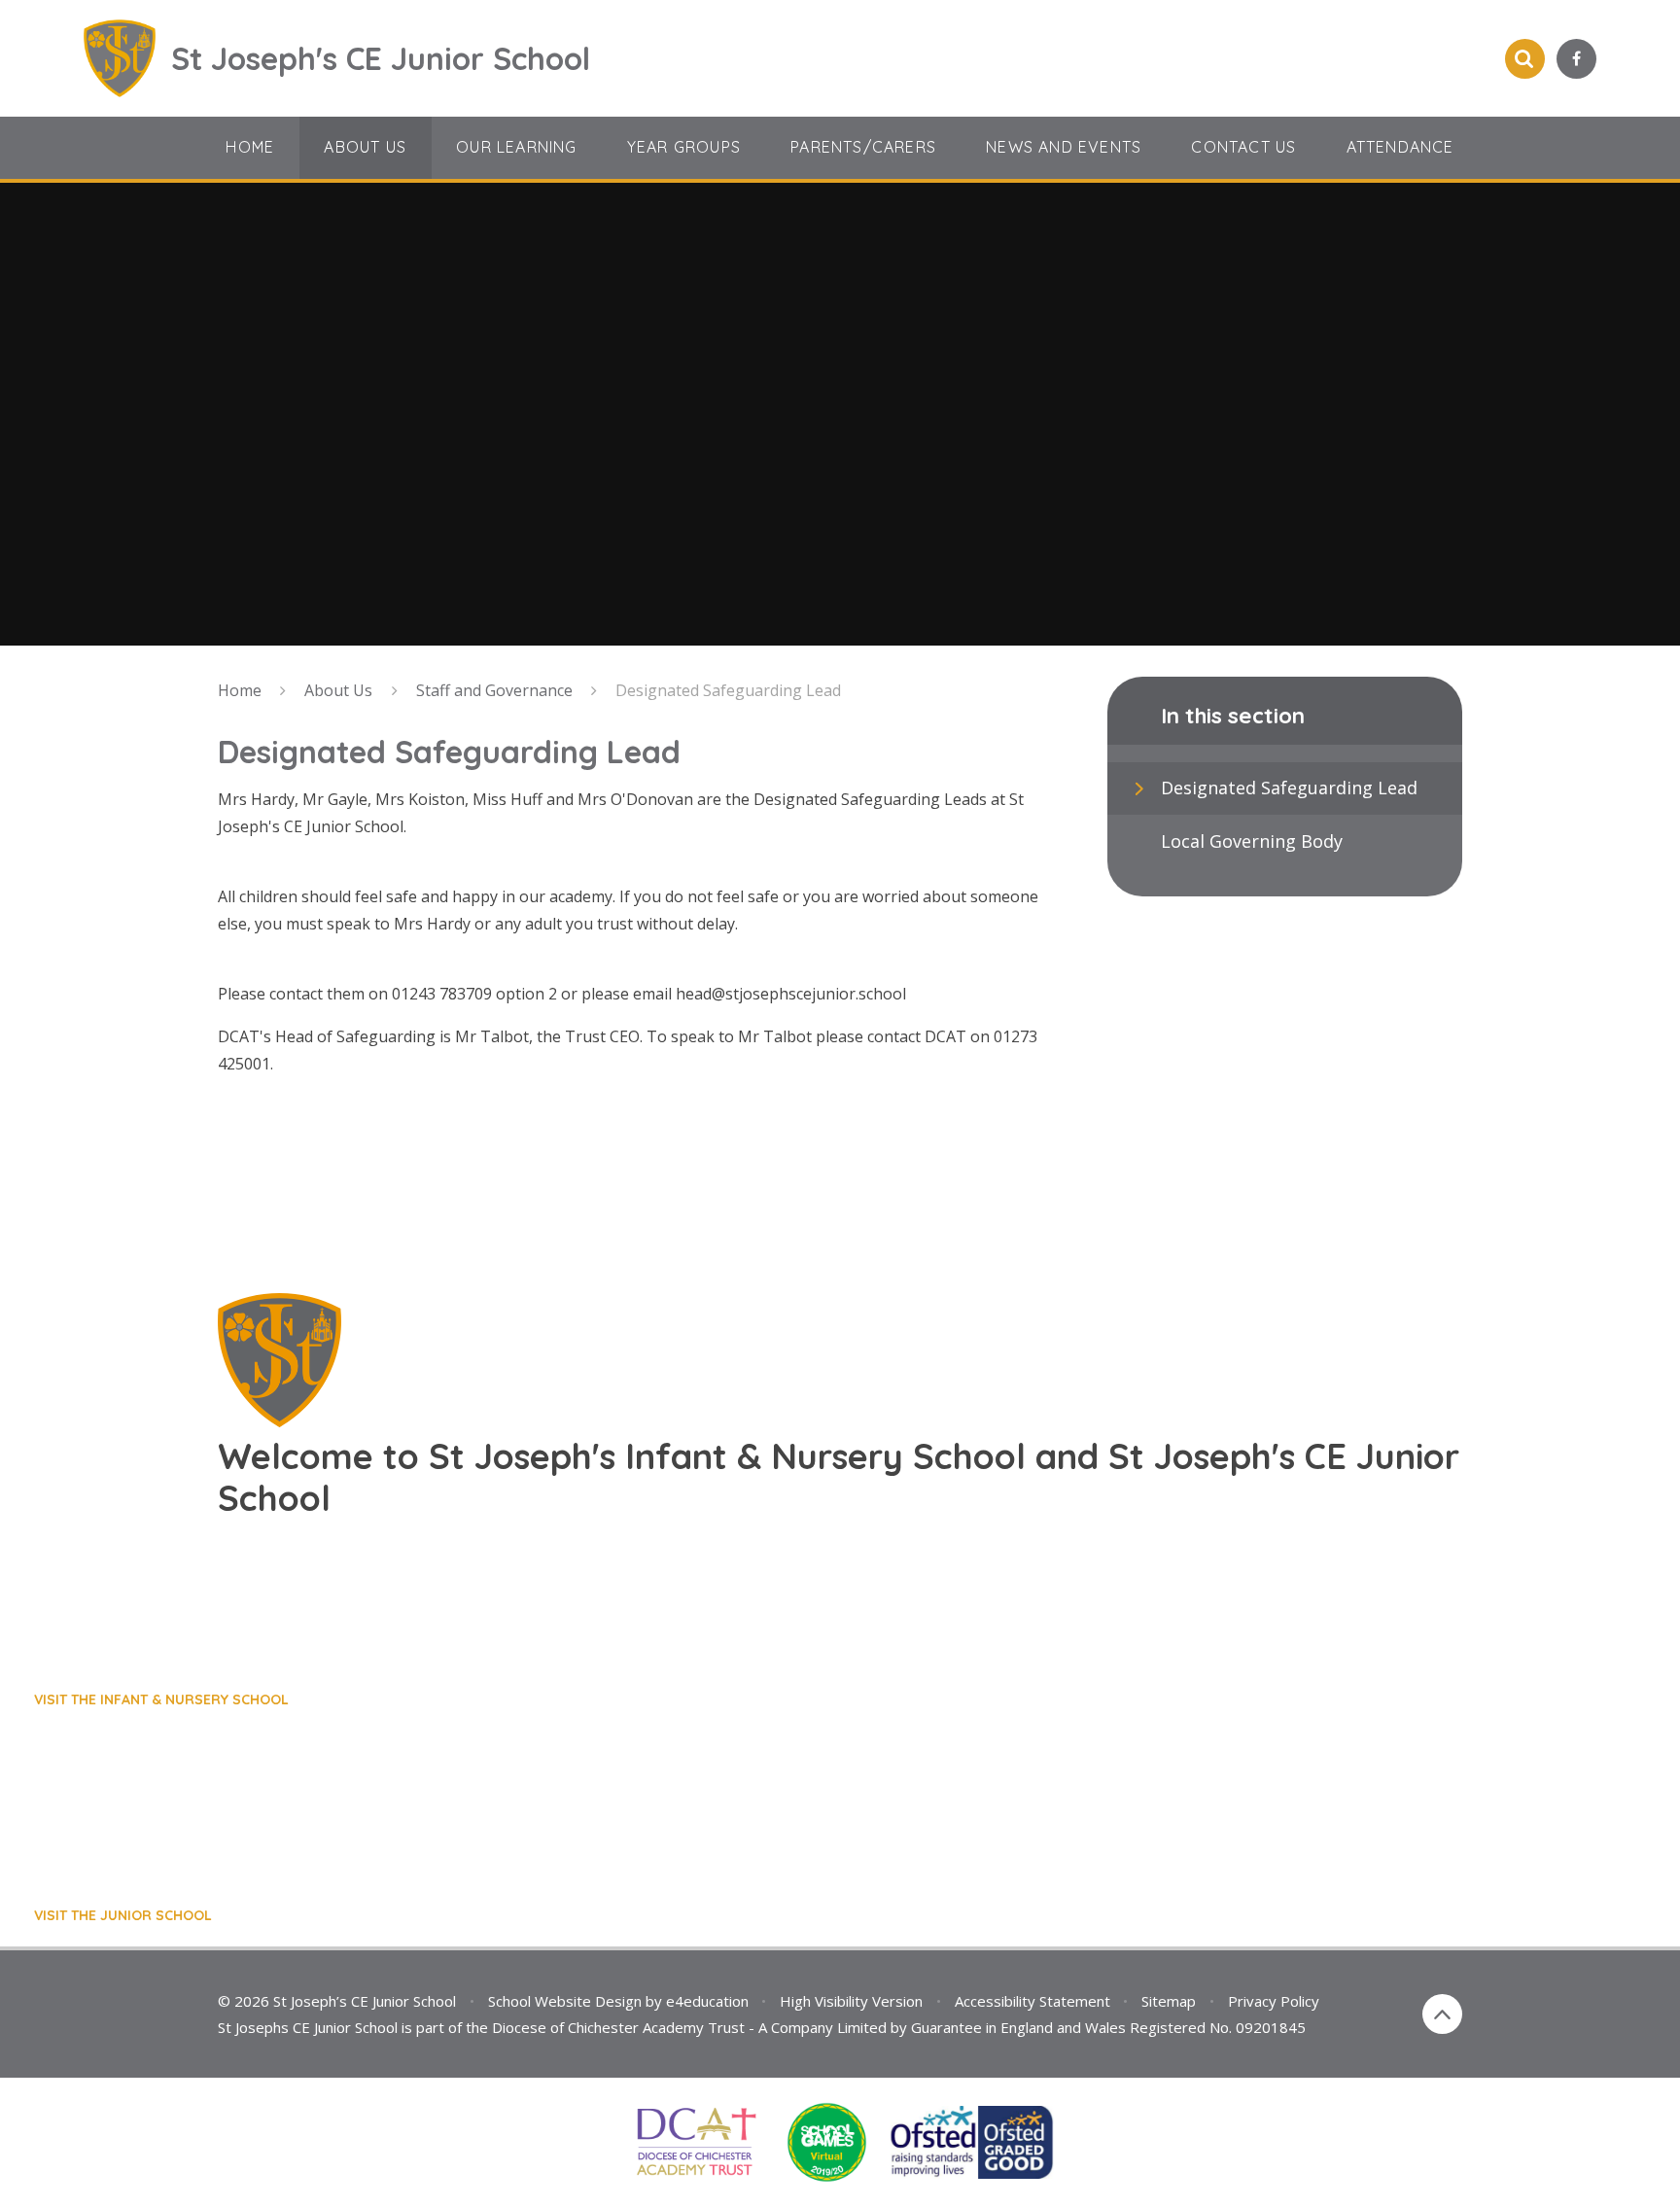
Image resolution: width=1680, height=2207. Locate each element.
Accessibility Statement (1032, 2001)
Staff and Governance (494, 690)
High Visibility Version (851, 2001)
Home (240, 690)
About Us (338, 690)
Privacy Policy (1274, 2001)
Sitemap (1169, 2001)
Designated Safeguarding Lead (728, 690)
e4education (707, 2001)
